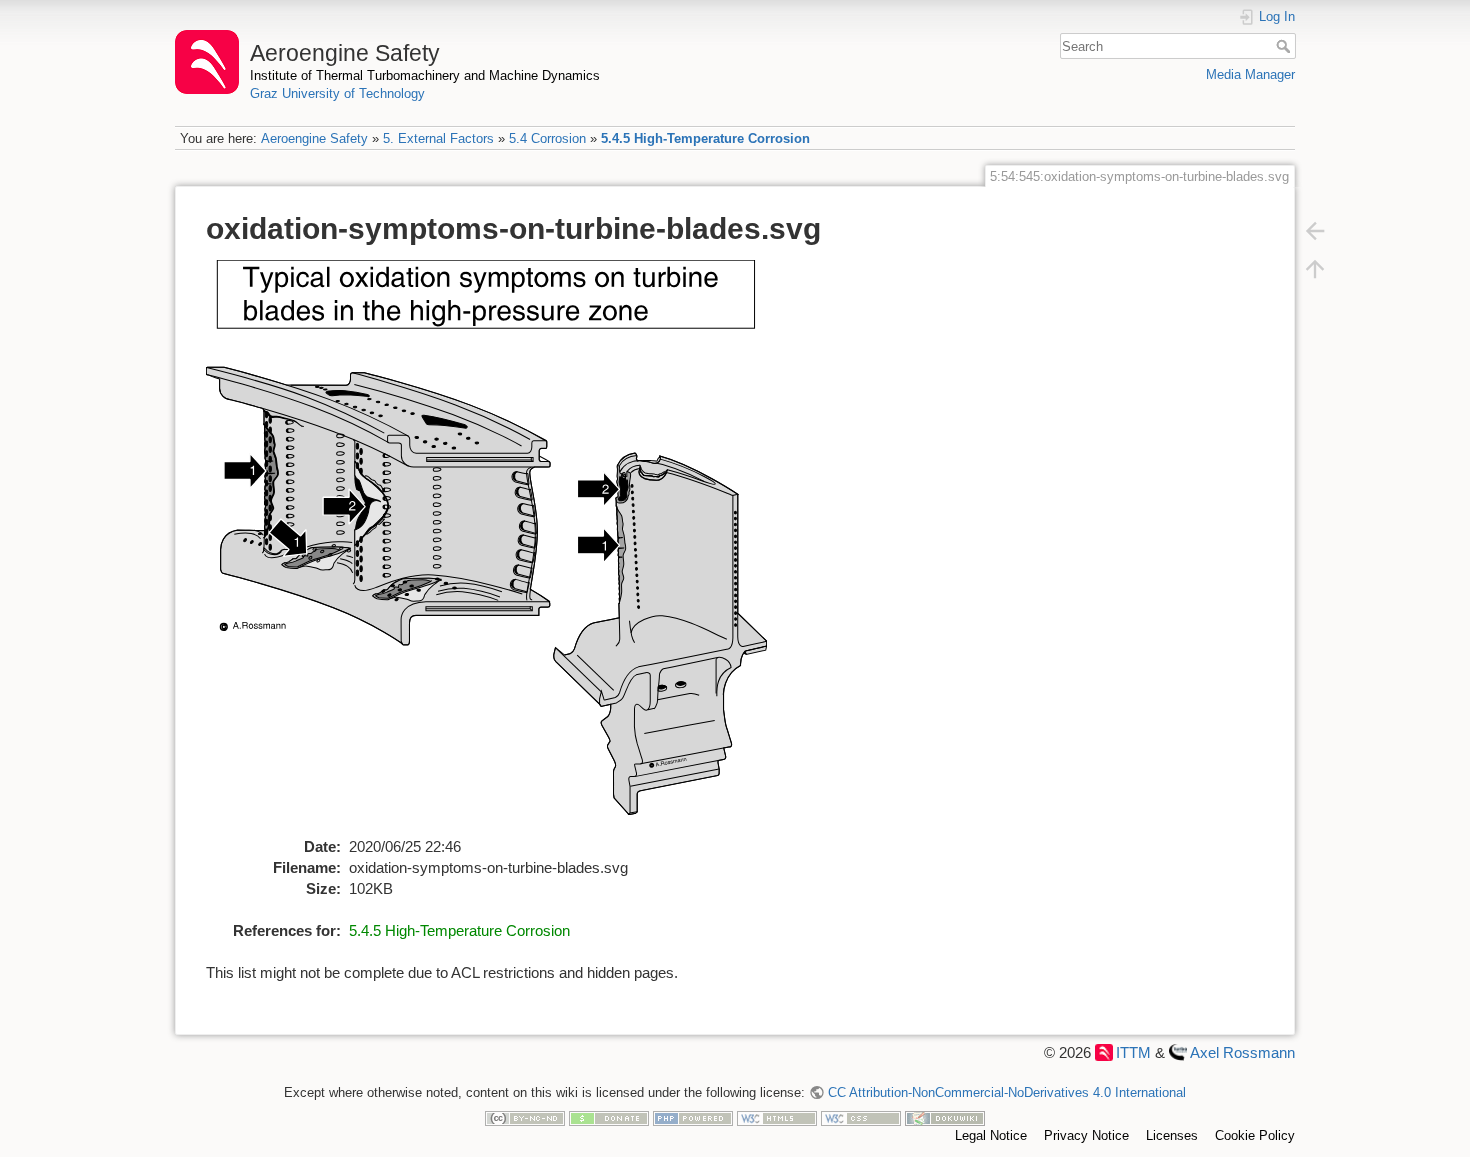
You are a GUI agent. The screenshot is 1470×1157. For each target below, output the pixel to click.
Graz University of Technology (337, 93)
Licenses (1172, 1135)
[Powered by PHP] (693, 1117)
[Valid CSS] (861, 1117)
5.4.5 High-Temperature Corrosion (705, 138)
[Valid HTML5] (777, 1117)
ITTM (1133, 1052)
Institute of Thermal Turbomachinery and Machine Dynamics (425, 75)
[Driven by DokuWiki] (945, 1117)
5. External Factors (438, 138)
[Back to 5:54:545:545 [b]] (1315, 230)
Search (1285, 46)
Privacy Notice (1086, 1135)
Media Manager (1250, 74)
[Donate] (609, 1117)
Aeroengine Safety (314, 138)
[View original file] (498, 546)
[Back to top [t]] (1315, 268)
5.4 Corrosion (547, 138)
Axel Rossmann (1242, 1052)
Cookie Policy (1255, 1135)
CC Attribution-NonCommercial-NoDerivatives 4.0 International (1006, 1092)
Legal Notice (991, 1135)
